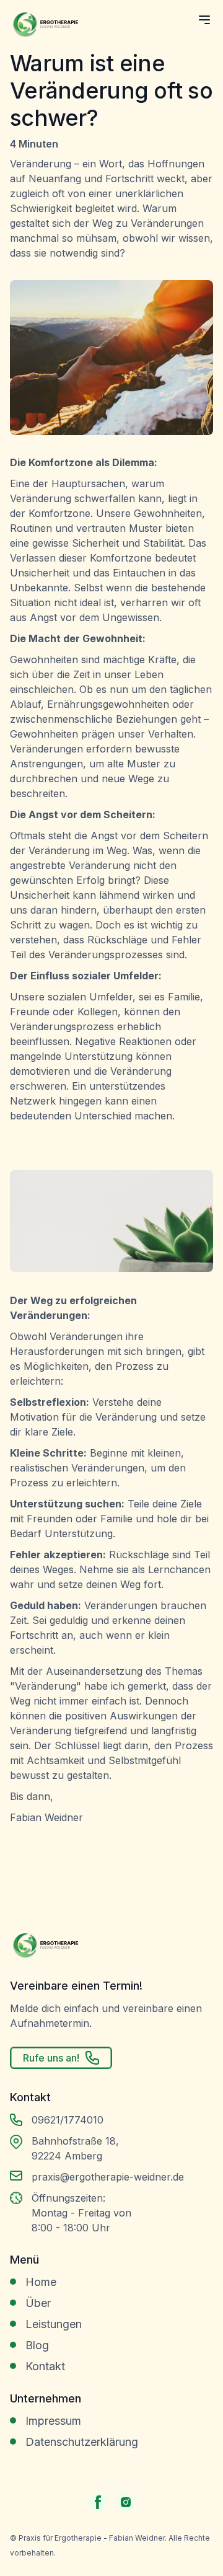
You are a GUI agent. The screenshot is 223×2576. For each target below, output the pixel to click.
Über (38, 2303)
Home (41, 2282)
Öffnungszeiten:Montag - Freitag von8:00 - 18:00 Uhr (81, 2213)
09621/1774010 (68, 2120)
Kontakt (45, 2366)
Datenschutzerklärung (82, 2442)
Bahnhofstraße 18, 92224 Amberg (75, 2148)
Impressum (53, 2421)
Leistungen (54, 2324)
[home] (44, 29)
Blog (37, 2345)
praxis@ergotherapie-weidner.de (108, 2177)
